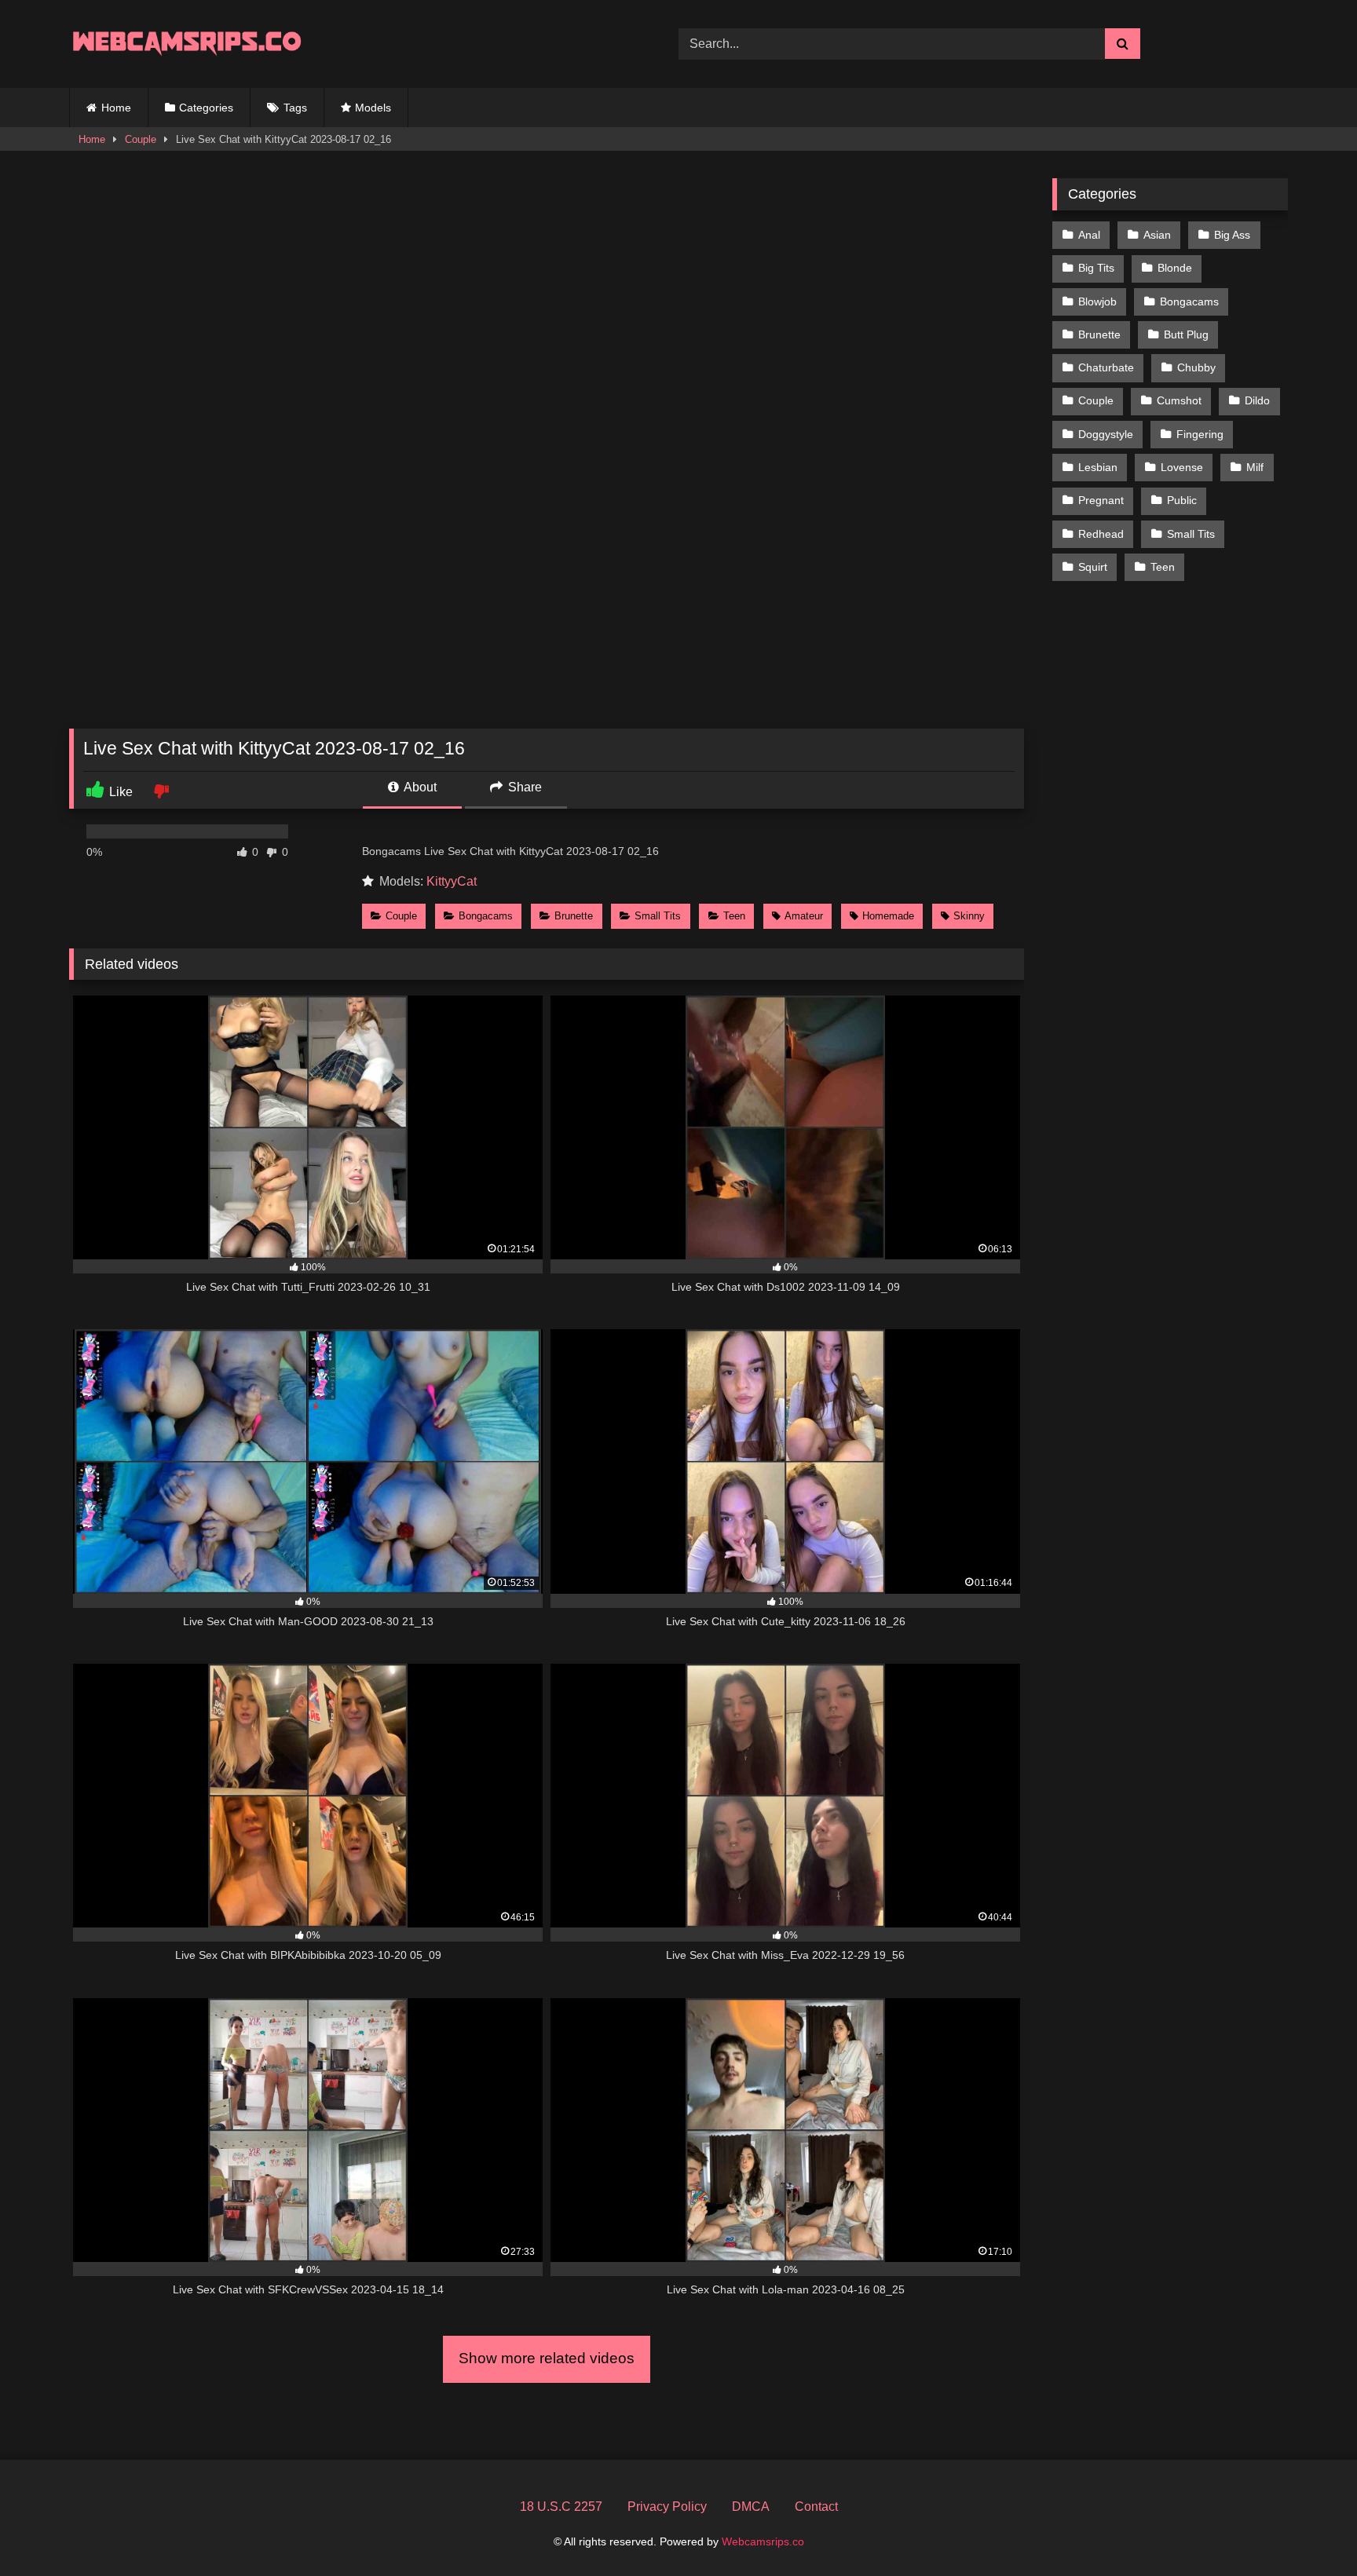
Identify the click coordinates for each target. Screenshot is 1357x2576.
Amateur (804, 916)
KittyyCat (452, 881)
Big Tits (1096, 268)
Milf (1255, 467)
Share (523, 787)
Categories (206, 108)
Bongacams (486, 916)
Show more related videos (547, 2358)
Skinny (969, 916)
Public (1182, 500)
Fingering (1200, 434)
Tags (295, 108)
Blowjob (1097, 301)
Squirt (1093, 567)
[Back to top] (1308, 2529)
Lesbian (1098, 467)
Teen (734, 916)
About (419, 787)
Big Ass (1232, 235)
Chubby (1196, 367)
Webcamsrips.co (763, 2541)
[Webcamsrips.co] (187, 44)
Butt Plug (1186, 334)
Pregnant (1101, 500)
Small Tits (658, 916)
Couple (141, 139)
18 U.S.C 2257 (561, 2507)
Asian (1157, 235)
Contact (816, 2507)
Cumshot (1179, 400)
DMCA (751, 2507)
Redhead (1101, 534)
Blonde (1175, 268)
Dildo (1257, 400)
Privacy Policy (667, 2507)
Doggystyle (1106, 434)
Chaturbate (1106, 367)
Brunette (574, 916)
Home (116, 108)
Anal (1089, 235)
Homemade (888, 916)
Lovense (1182, 467)
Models (373, 108)
